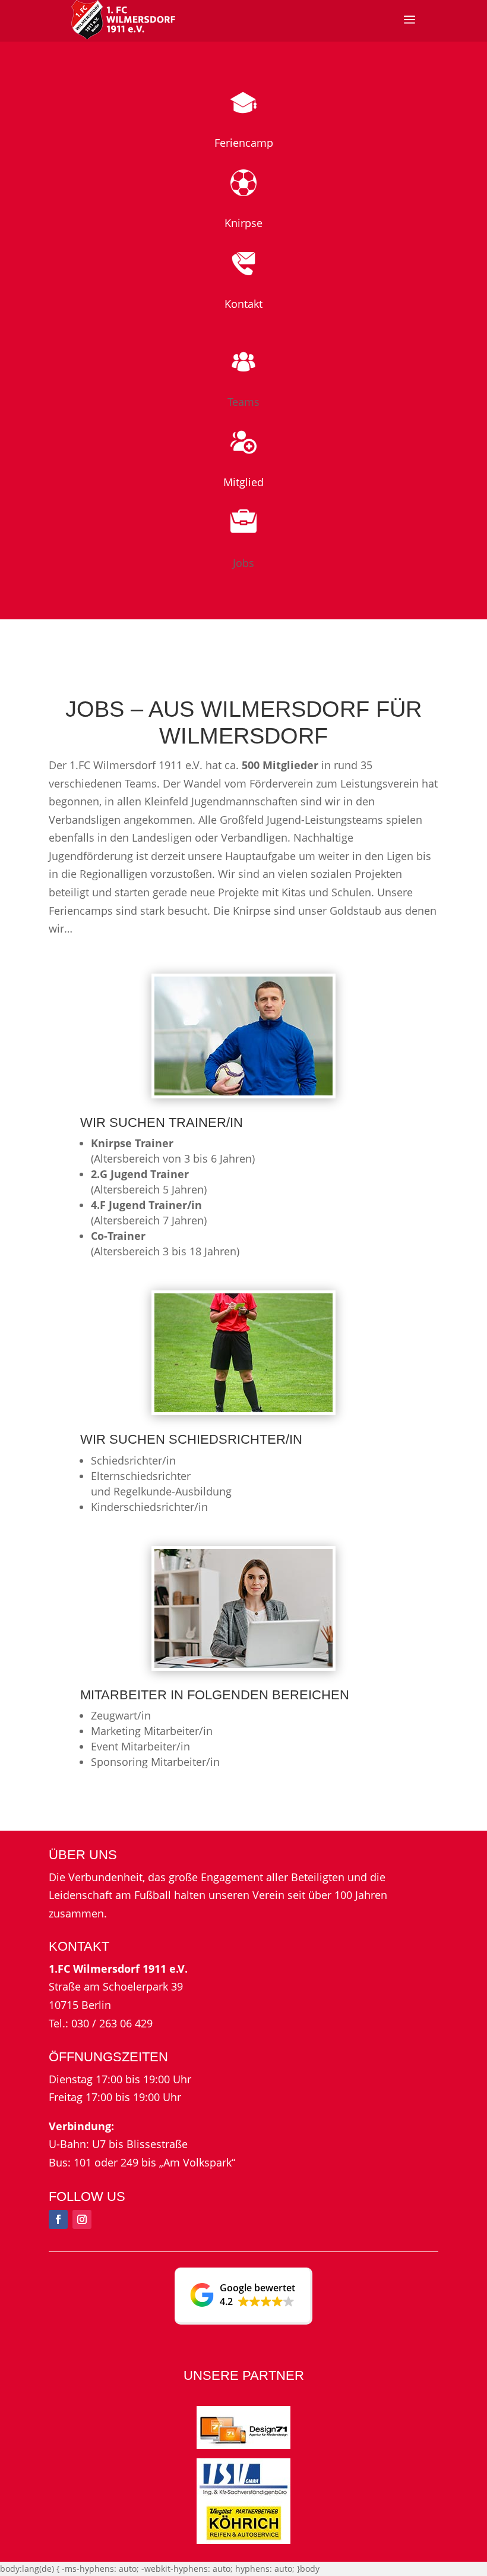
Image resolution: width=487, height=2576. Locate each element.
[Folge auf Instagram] (82, 2219)
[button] (243, 2296)
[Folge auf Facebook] (58, 2219)
